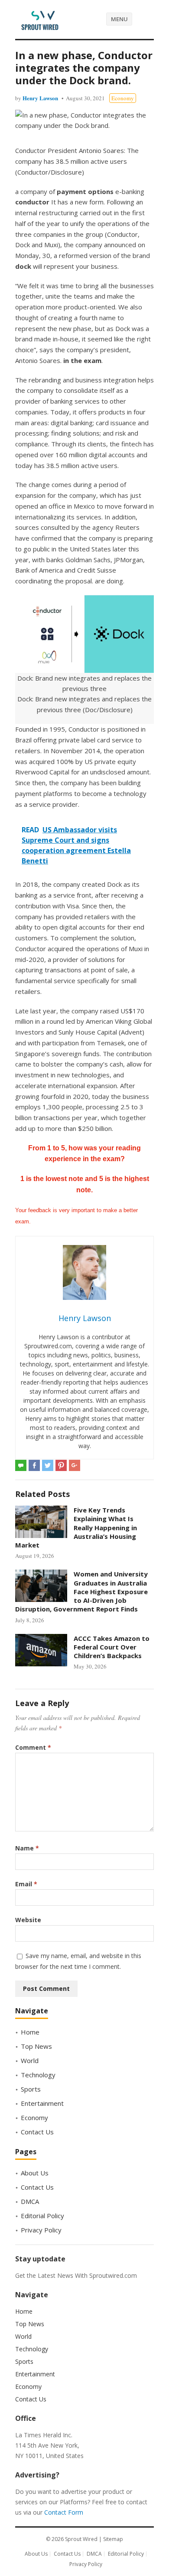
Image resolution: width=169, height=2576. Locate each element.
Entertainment (42, 2103)
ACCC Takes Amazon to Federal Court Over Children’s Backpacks (112, 1647)
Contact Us (37, 2132)
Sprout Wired (81, 2539)
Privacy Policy (41, 2230)
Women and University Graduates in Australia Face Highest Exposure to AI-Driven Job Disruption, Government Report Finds (81, 1591)
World (30, 2060)
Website (28, 1920)
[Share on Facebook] (34, 1465)
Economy (123, 98)
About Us (35, 2173)
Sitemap (113, 2539)
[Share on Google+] (75, 1465)
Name (27, 1848)
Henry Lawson (40, 98)
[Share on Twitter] (48, 1465)
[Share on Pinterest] (61, 1465)
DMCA (30, 2201)
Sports (31, 2089)
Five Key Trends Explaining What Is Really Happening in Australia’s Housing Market (76, 1527)
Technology (38, 2075)
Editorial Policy (42, 2216)
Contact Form (64, 2512)
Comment (33, 1747)
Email (26, 1884)
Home (30, 2032)
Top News (36, 2046)
